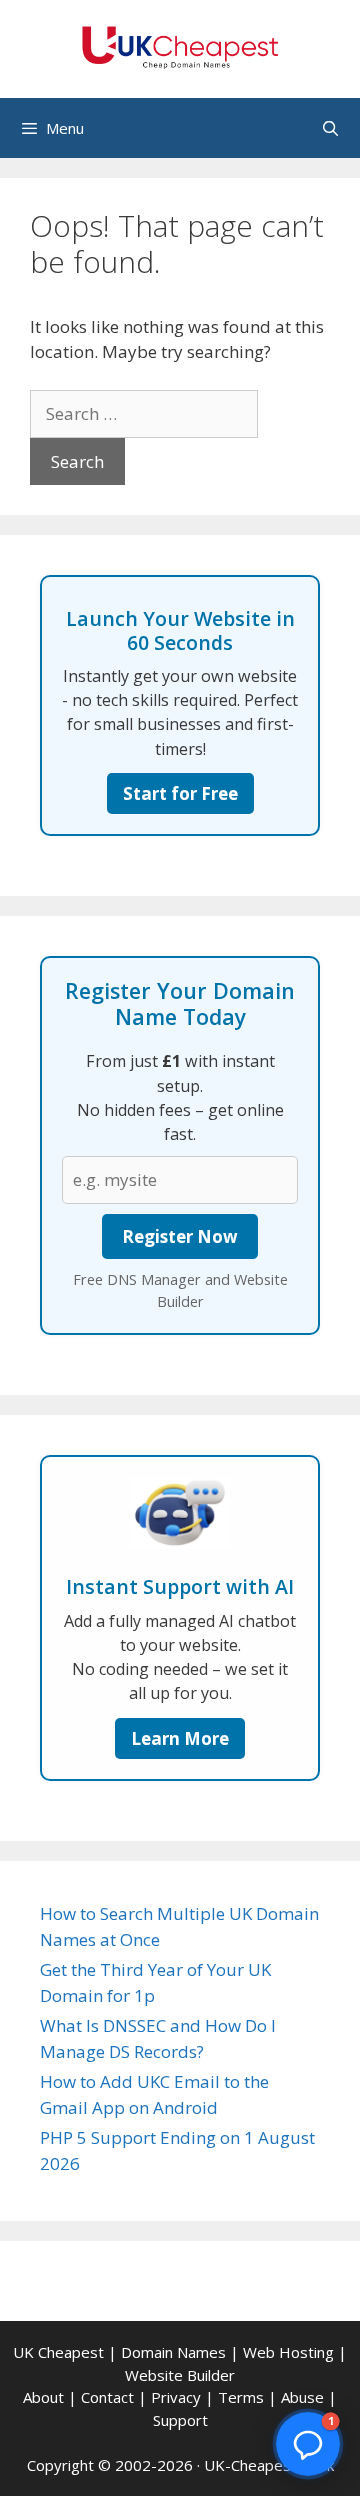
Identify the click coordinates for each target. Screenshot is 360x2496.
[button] (308, 2444)
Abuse (302, 2397)
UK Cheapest (58, 2352)
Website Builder (180, 2375)
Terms (241, 2397)
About (43, 2397)
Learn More (180, 1738)
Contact (107, 2397)
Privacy (176, 2397)
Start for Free (180, 793)
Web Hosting (288, 2352)
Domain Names (173, 2352)
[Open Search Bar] (330, 128)
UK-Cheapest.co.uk (269, 2465)
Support (180, 2420)
